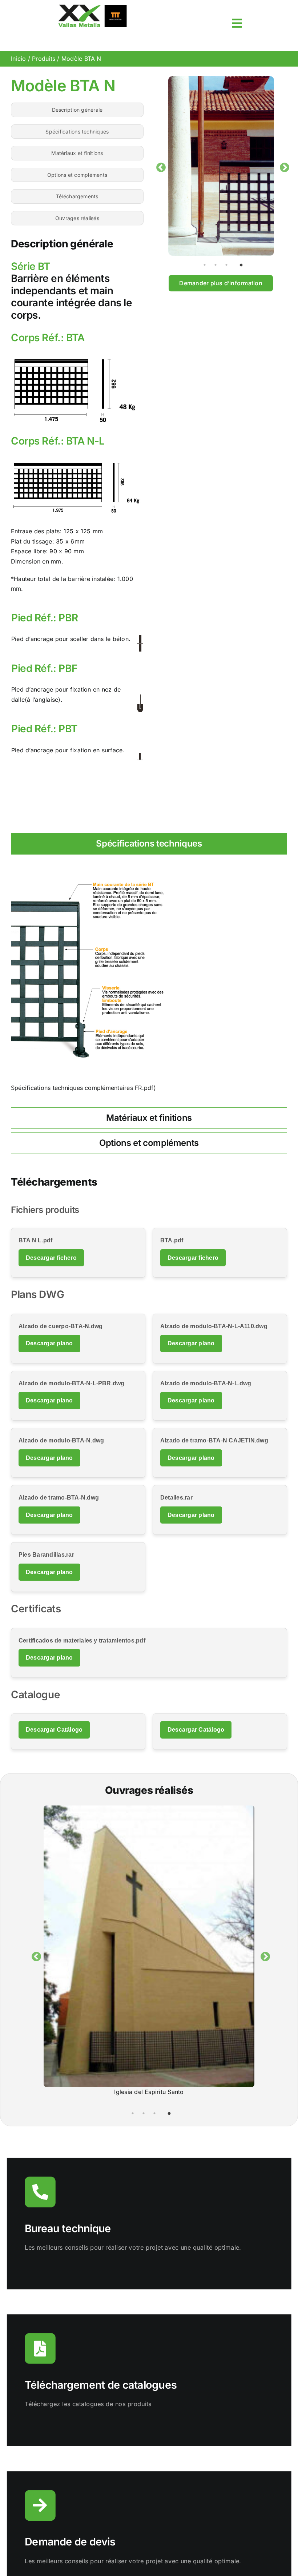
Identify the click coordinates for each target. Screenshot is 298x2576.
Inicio (18, 59)
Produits (44, 59)
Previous (159, 166)
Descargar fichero (51, 1258)
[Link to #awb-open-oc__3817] (237, 23)
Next (283, 166)
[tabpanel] (221, 166)
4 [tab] (241, 264)
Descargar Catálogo (54, 1730)
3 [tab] (230, 264)
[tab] (149, 844)
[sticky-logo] (92, 7)
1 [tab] (208, 264)
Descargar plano (49, 1343)
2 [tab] (219, 264)
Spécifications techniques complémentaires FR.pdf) (83, 1088)
